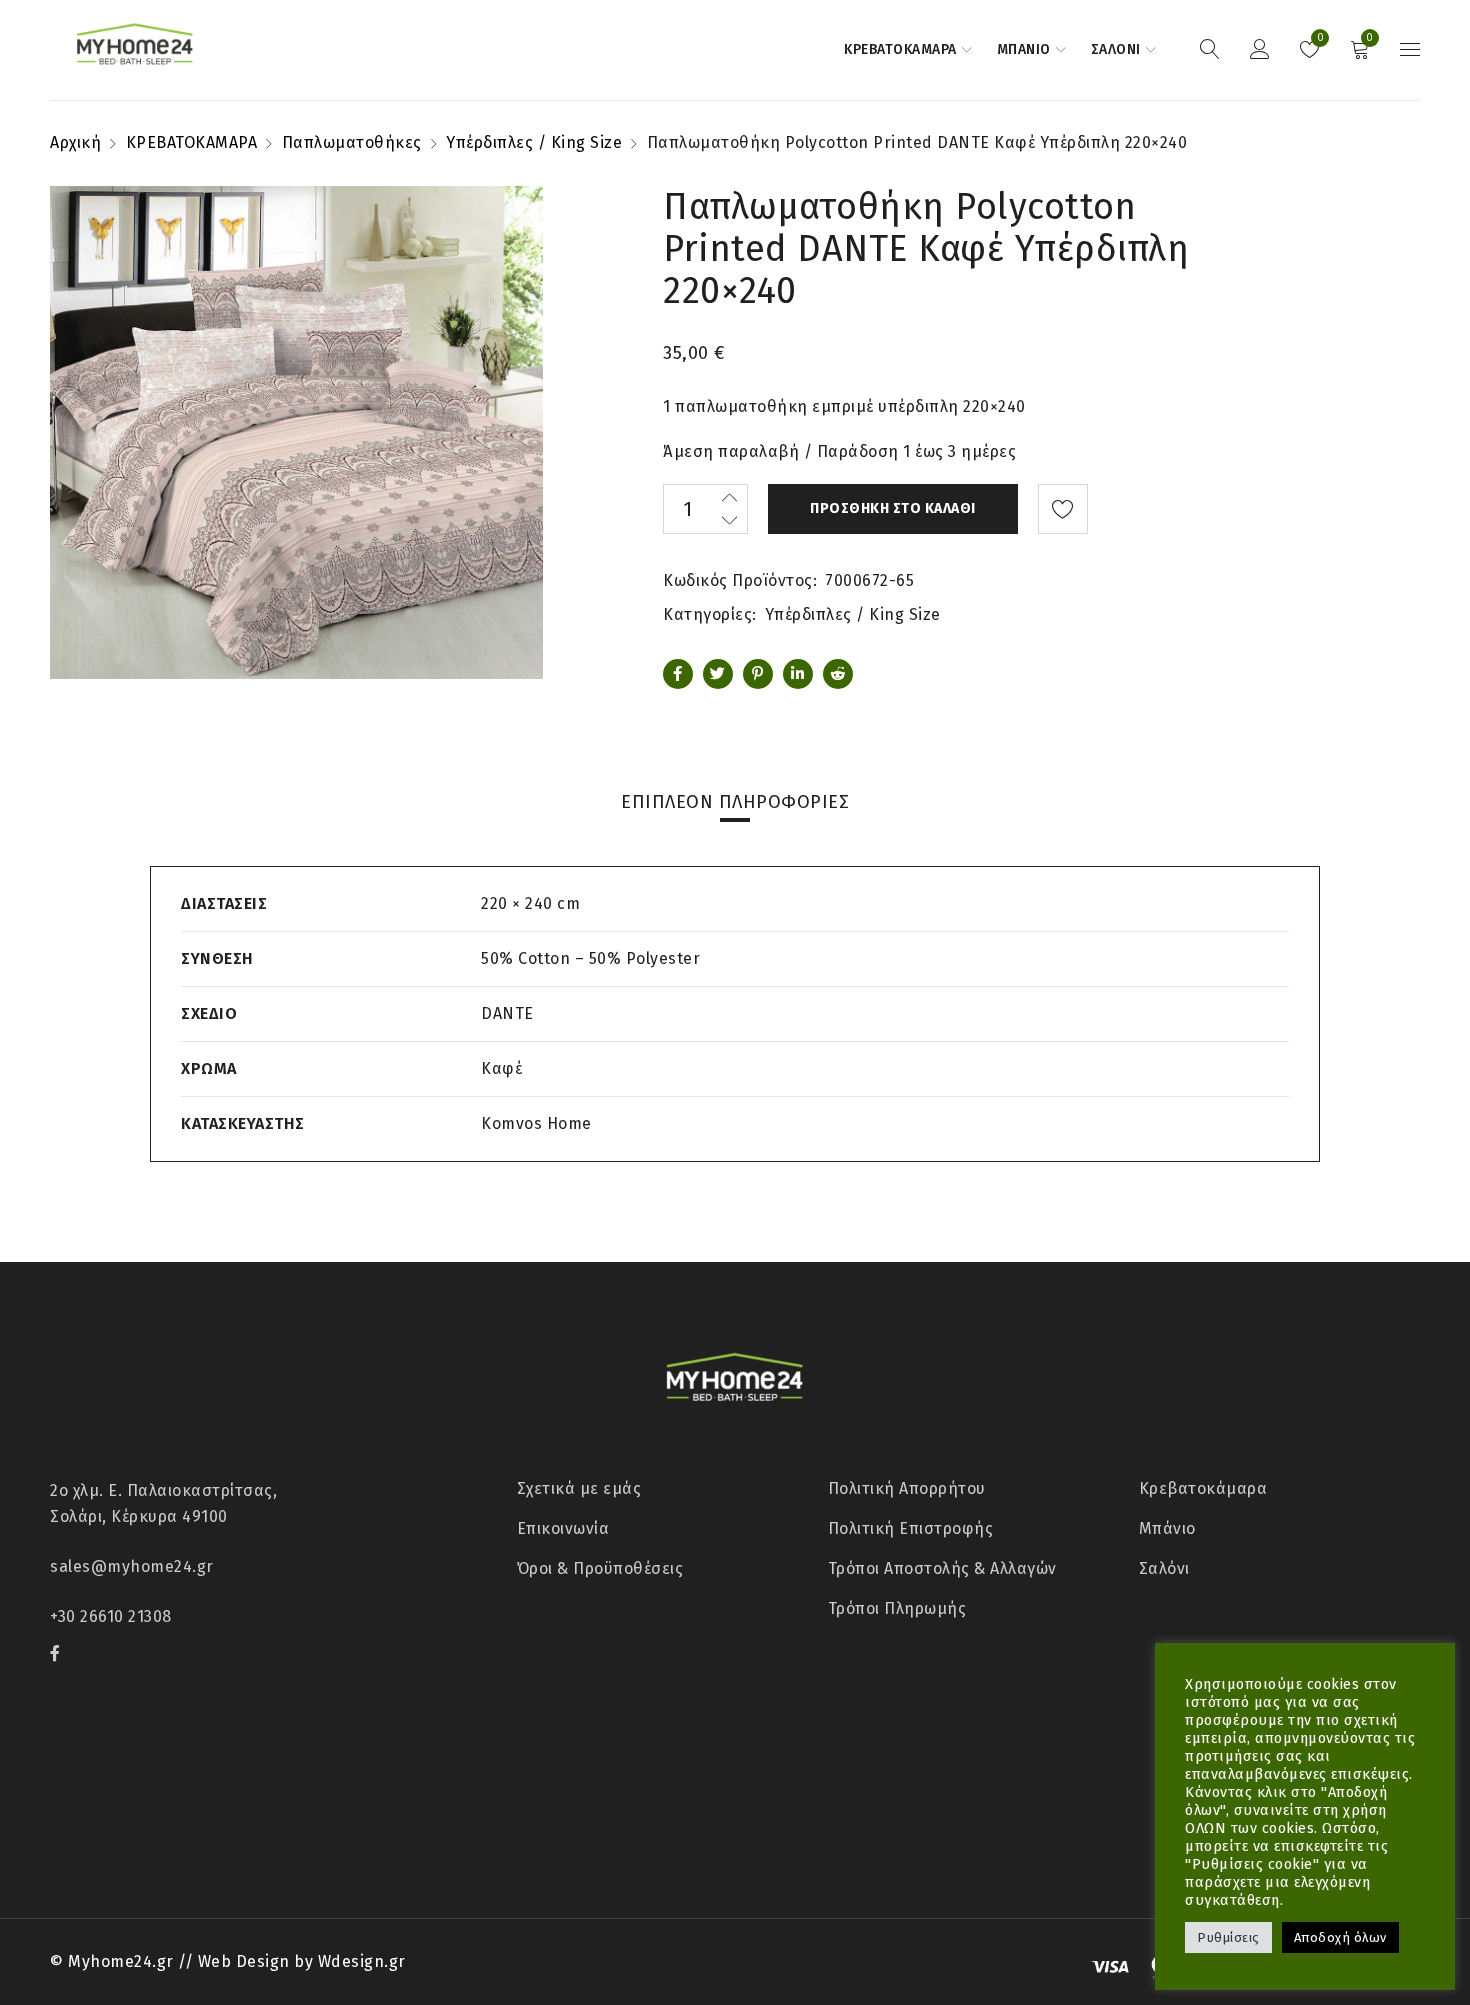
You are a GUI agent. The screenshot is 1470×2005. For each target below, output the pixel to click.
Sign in (1260, 50)
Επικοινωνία (563, 1528)
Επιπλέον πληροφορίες (735, 802)
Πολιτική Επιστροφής (911, 1528)
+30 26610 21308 (111, 1616)
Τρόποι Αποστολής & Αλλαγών (942, 1568)
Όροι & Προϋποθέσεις (600, 1568)
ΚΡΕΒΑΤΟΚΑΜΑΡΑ (192, 142)
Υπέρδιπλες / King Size (534, 142)
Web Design (244, 1961)
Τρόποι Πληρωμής (897, 1608)
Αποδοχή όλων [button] (1340, 1937)
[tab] (735, 802)
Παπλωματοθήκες (352, 142)
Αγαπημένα (1318, 38)
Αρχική (75, 142)
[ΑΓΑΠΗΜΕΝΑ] (1063, 509)
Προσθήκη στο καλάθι (893, 508)
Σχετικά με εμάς (579, 1488)
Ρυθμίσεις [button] (1228, 1937)
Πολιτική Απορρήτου (907, 1488)
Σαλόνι (1164, 1568)
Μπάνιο (1167, 1528)
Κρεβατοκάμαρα (1203, 1488)
